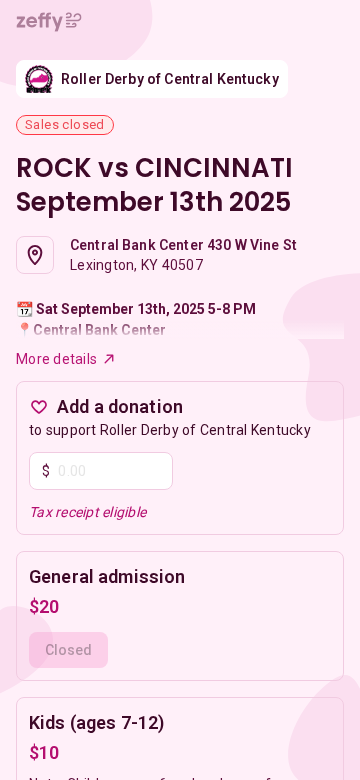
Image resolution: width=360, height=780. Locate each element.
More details (56, 359)
